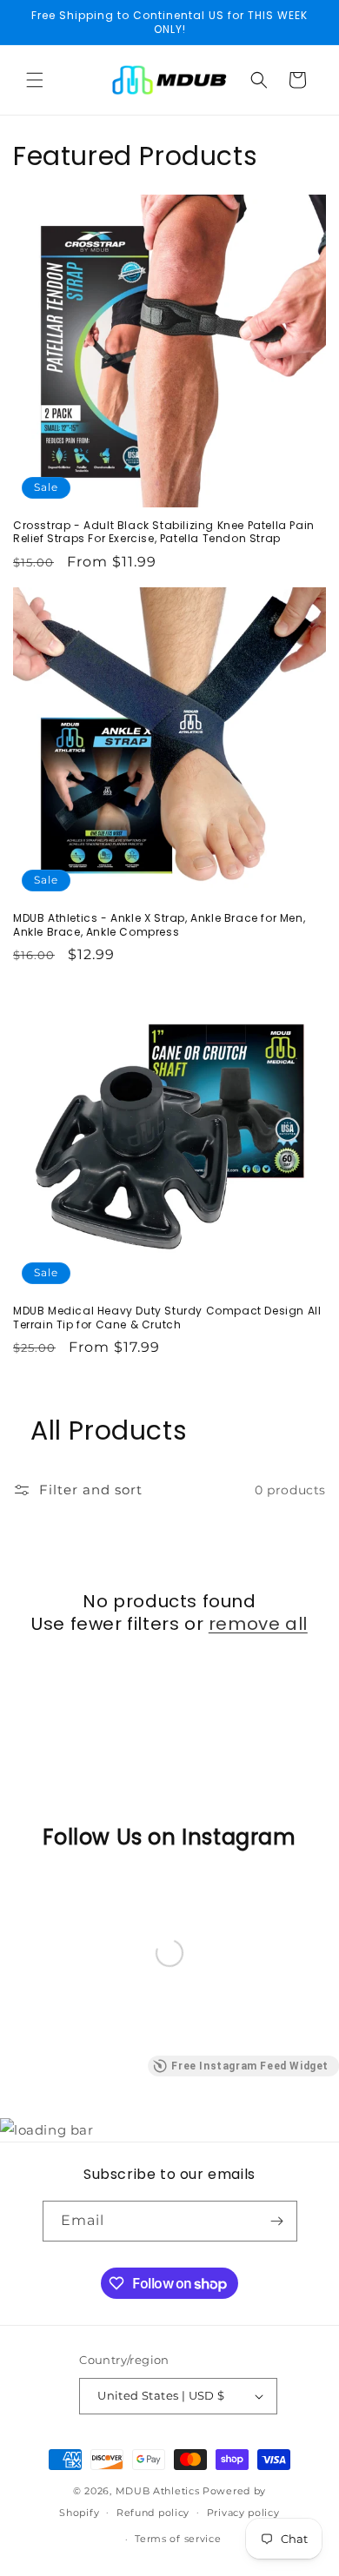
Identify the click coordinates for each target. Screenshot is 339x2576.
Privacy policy (243, 2513)
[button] (35, 80)
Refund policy (153, 2513)
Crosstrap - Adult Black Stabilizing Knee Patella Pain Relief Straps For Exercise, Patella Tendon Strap (164, 532)
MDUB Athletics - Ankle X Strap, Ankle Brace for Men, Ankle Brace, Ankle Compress (159, 925)
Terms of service (178, 2539)
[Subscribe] (277, 2221)
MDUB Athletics (158, 2491)
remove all (258, 1624)
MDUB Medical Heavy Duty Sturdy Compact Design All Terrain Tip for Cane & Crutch (167, 1318)
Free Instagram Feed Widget (250, 2066)
